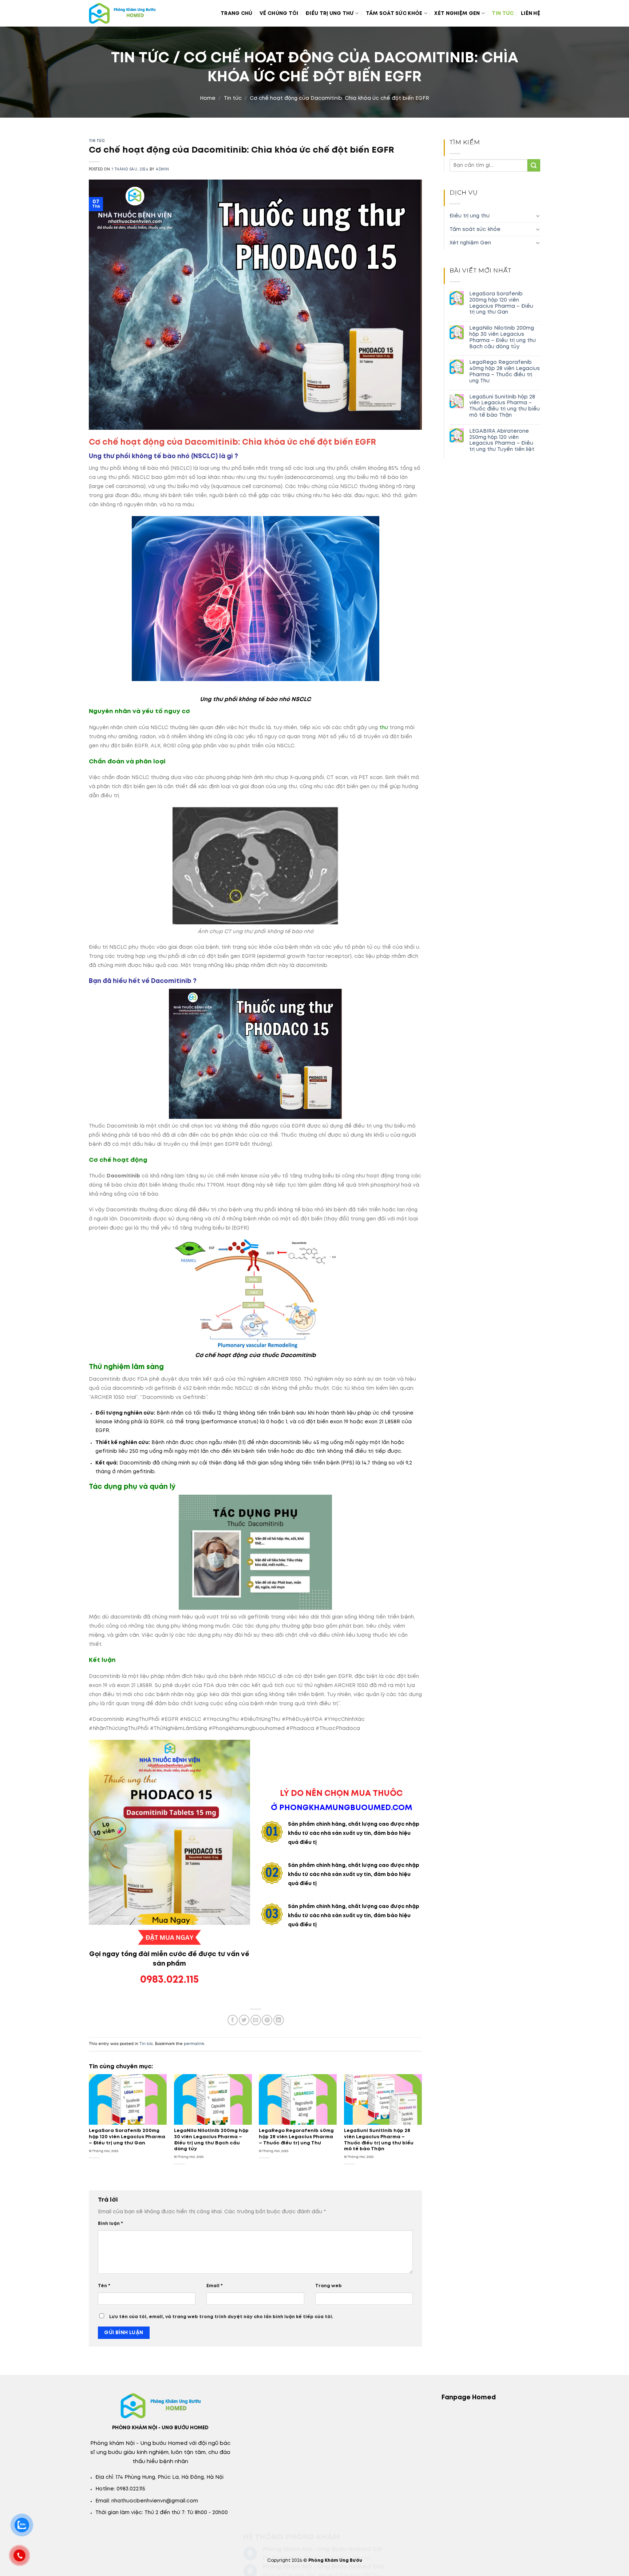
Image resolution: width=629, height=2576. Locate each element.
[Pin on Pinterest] (267, 2020)
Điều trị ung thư (329, 13)
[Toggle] (538, 216)
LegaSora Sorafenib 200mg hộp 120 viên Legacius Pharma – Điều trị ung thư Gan (501, 303)
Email (215, 2286)
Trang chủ (237, 13)
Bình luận (110, 2224)
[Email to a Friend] (256, 2020)
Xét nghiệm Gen (457, 13)
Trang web (329, 2286)
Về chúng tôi (279, 13)
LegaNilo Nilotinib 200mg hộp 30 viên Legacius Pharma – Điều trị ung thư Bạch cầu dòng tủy (503, 337)
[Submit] (534, 166)
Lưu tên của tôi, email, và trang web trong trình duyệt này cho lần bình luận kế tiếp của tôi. (221, 2317)
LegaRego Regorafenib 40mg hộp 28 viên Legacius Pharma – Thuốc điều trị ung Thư (505, 371)
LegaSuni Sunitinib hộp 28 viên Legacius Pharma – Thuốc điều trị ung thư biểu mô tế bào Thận (505, 406)
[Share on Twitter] (244, 2020)
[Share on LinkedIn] (279, 2020)
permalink (194, 2044)
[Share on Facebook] (233, 2020)
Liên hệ (531, 13)
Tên (104, 2286)
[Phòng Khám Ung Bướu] (132, 13)
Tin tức (503, 13)
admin (162, 170)
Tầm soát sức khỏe (394, 13)
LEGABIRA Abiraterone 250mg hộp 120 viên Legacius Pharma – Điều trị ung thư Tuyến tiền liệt (502, 440)
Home (208, 98)
